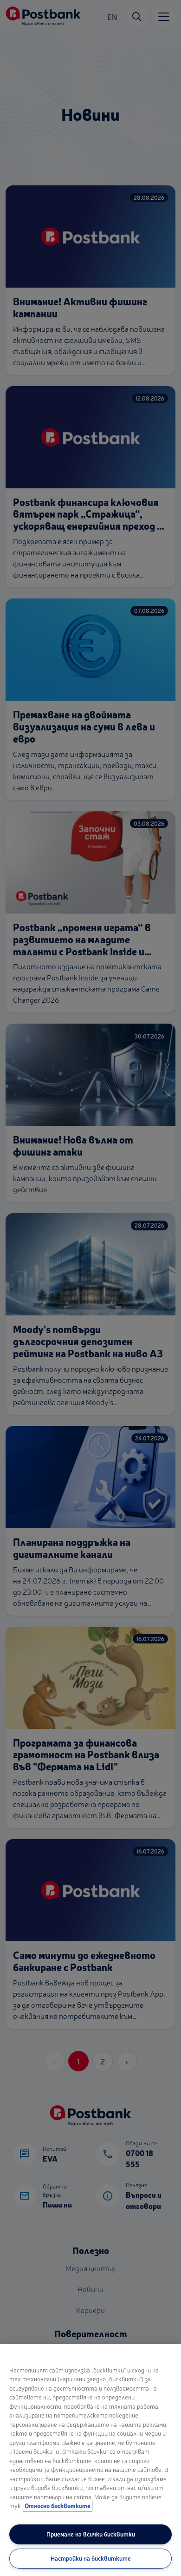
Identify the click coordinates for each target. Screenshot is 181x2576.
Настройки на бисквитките (91, 2558)
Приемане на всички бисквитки (91, 2534)
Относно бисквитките (58, 2506)
